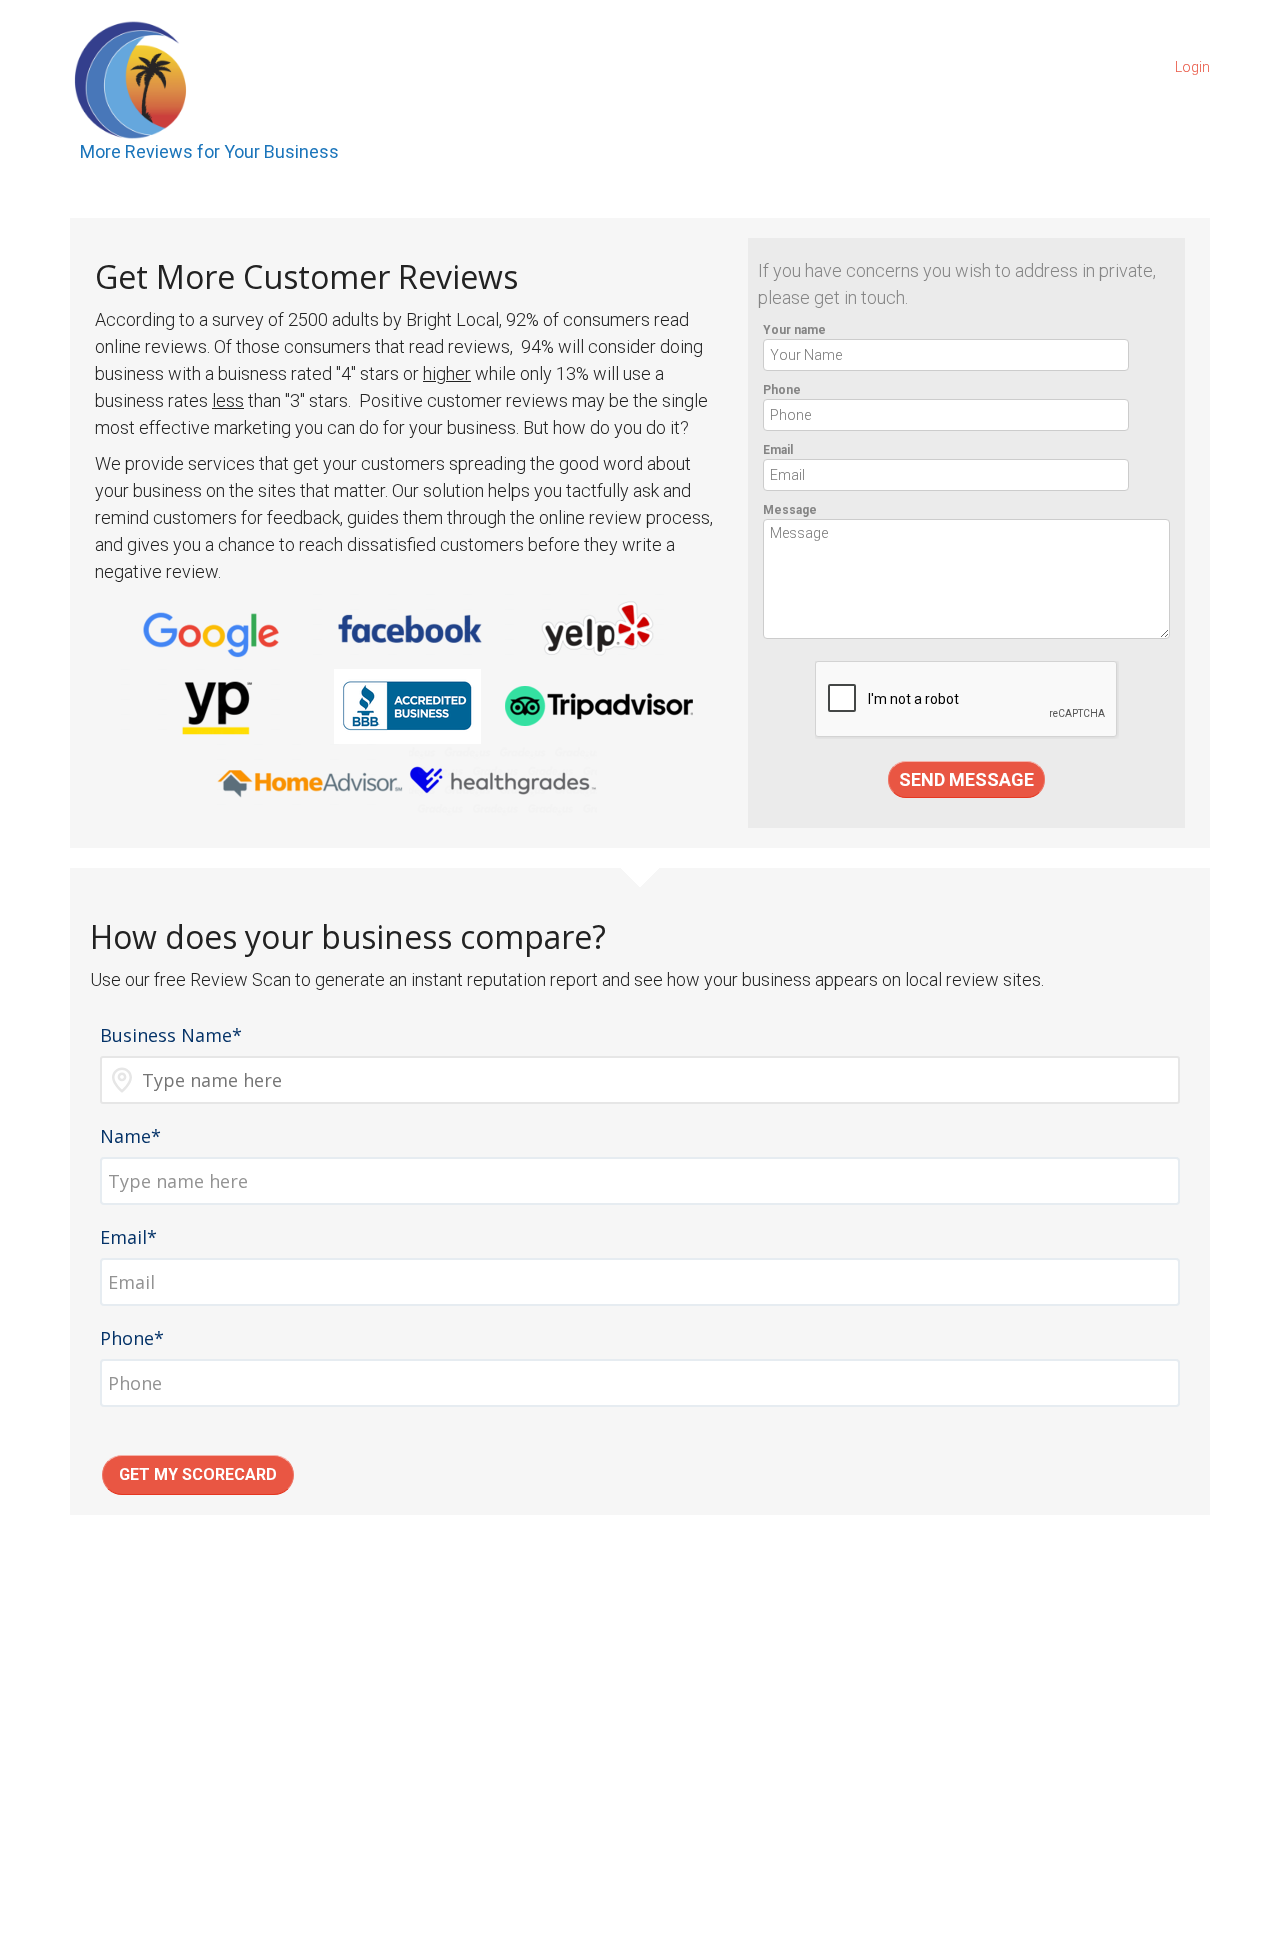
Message (790, 510)
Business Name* (171, 1035)
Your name (794, 330)
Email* (128, 1237)
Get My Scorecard (198, 1474)
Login (1192, 67)
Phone (782, 390)
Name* (130, 1136)
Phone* (132, 1338)
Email (778, 450)
